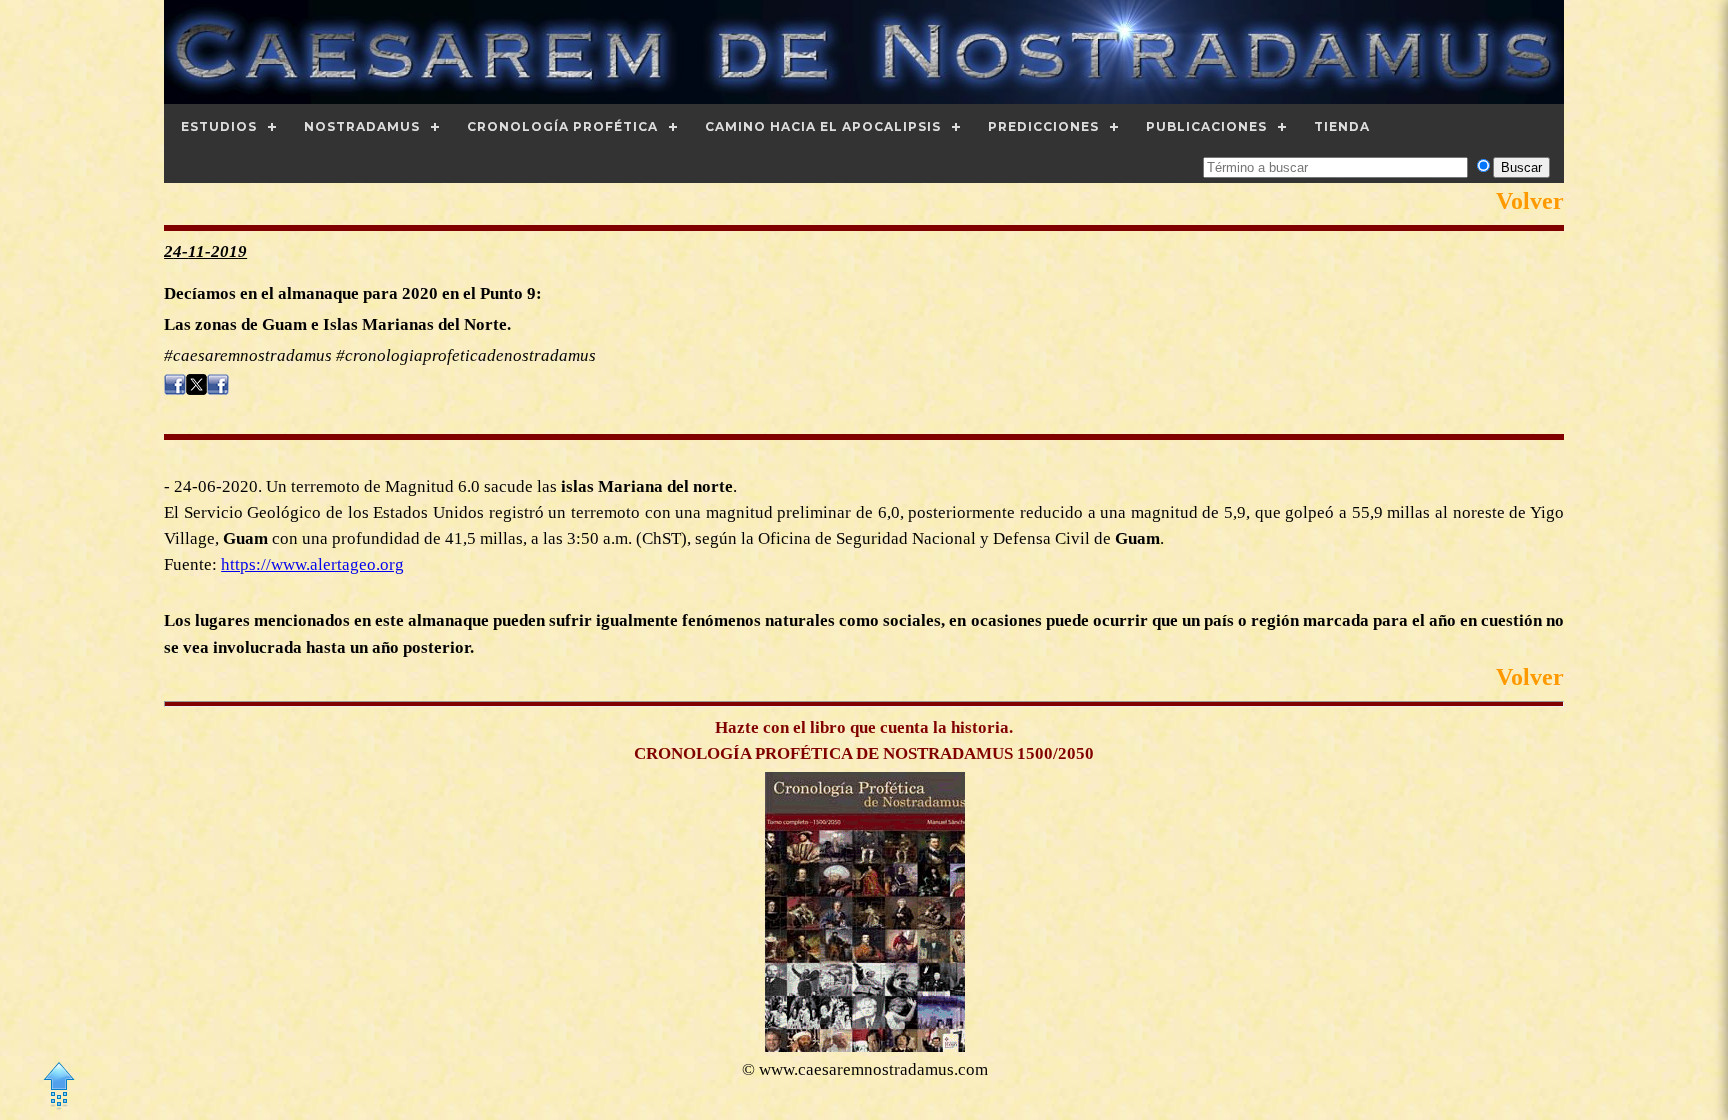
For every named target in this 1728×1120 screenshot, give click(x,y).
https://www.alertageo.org (312, 564)
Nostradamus (362, 126)
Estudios (219, 126)
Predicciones (1043, 126)
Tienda (1342, 126)
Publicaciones (1206, 126)
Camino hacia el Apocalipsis (823, 126)
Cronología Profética (562, 126)
